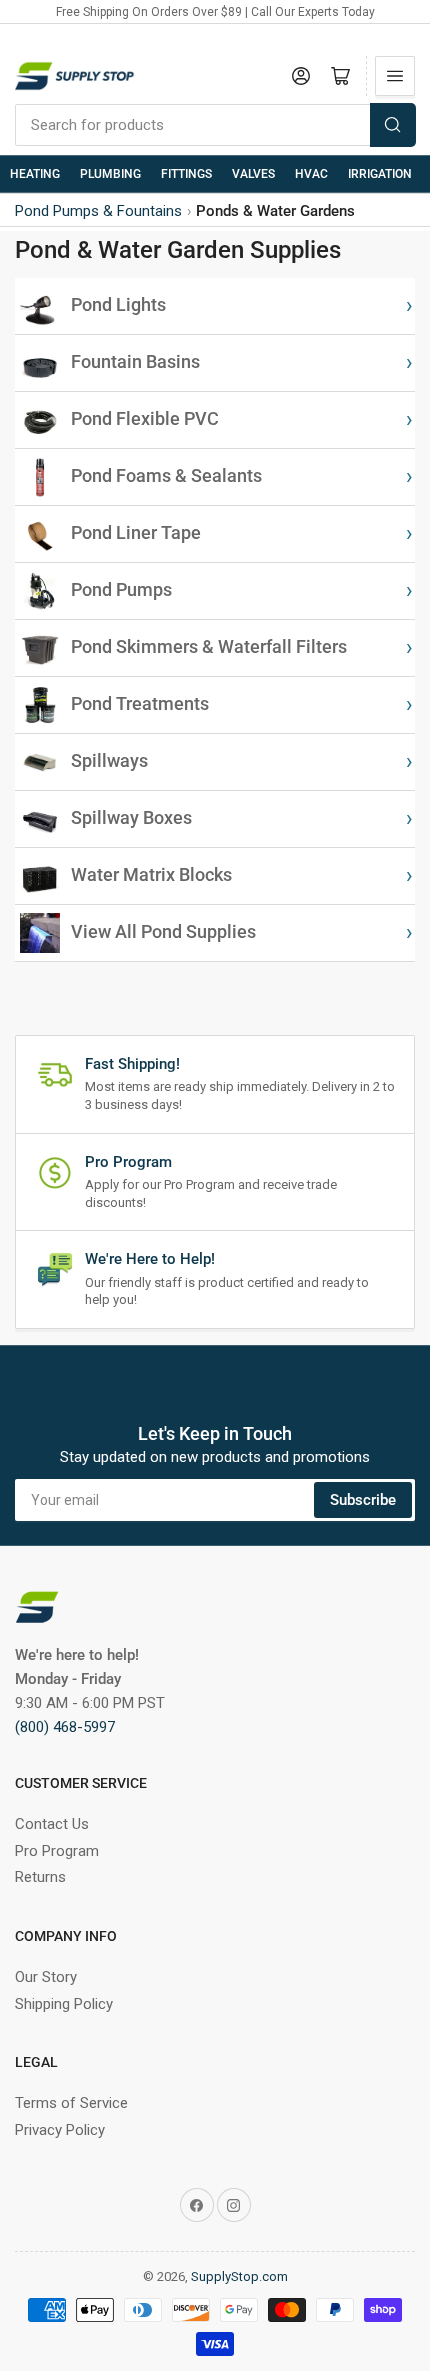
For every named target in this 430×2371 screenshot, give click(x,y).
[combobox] (215, 125)
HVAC (311, 174)
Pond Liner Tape (136, 533)
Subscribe (363, 1500)
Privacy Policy (60, 2130)
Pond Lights (118, 305)
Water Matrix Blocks (151, 875)
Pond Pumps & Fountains (98, 211)
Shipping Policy (64, 2004)
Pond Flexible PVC (145, 419)
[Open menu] (395, 76)
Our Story (46, 1977)
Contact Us (52, 1824)
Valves (253, 174)
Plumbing (110, 174)
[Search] (393, 125)
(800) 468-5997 (65, 1727)
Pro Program (57, 1851)
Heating (35, 174)
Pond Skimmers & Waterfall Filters (209, 647)
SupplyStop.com (239, 2276)
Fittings (186, 174)
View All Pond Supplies (163, 932)
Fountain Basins (135, 362)
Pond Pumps (121, 590)
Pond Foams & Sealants (166, 476)
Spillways (109, 761)
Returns (40, 1877)
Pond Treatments (140, 704)
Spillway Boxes (131, 818)
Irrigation (380, 174)
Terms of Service (71, 2103)
